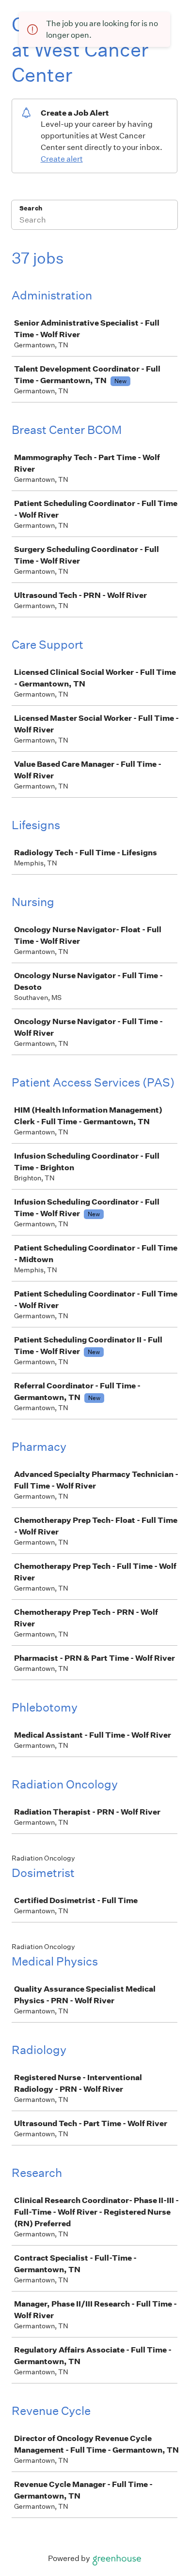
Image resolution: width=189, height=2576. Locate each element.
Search (31, 208)
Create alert (62, 159)
